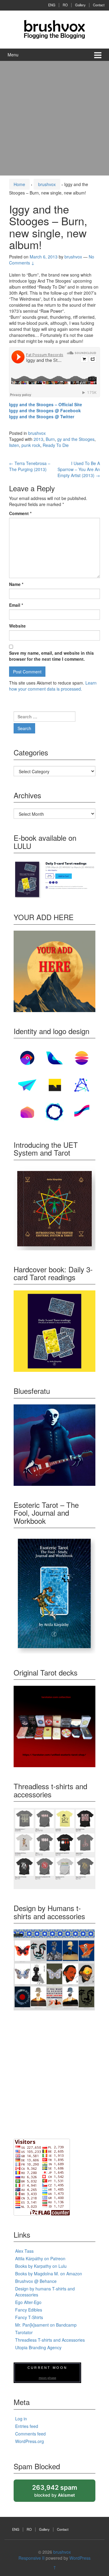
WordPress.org (30, 2441)
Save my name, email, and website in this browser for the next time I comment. (51, 656)
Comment (20, 513)
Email (16, 605)
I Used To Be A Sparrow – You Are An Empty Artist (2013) (79, 469)
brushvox (47, 184)
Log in (21, 2419)
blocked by (60, 2493)
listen (14, 445)
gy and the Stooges (76, 439)
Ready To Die (56, 445)
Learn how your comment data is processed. (53, 686)
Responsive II (31, 2558)
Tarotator (24, 2332)
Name (16, 584)
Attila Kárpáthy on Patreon (40, 2258)
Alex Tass (24, 2251)
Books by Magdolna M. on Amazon (49, 2274)
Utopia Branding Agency (38, 2347)
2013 (38, 439)
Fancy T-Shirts (29, 2317)
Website (17, 626)
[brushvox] (54, 29)
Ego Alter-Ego (28, 2302)
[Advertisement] (54, 118)
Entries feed (27, 2426)
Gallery (80, 5)
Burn (50, 439)
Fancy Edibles (29, 2310)
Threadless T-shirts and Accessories (50, 2340)
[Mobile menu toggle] (98, 55)
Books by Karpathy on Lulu (41, 2266)
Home (19, 184)
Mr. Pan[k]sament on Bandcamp (46, 2325)
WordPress (80, 2558)
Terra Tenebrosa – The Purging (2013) (30, 466)
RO (65, 5)
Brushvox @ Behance (36, 2281)
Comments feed (30, 2434)
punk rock (31, 445)
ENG (52, 5)
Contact (99, 5)
